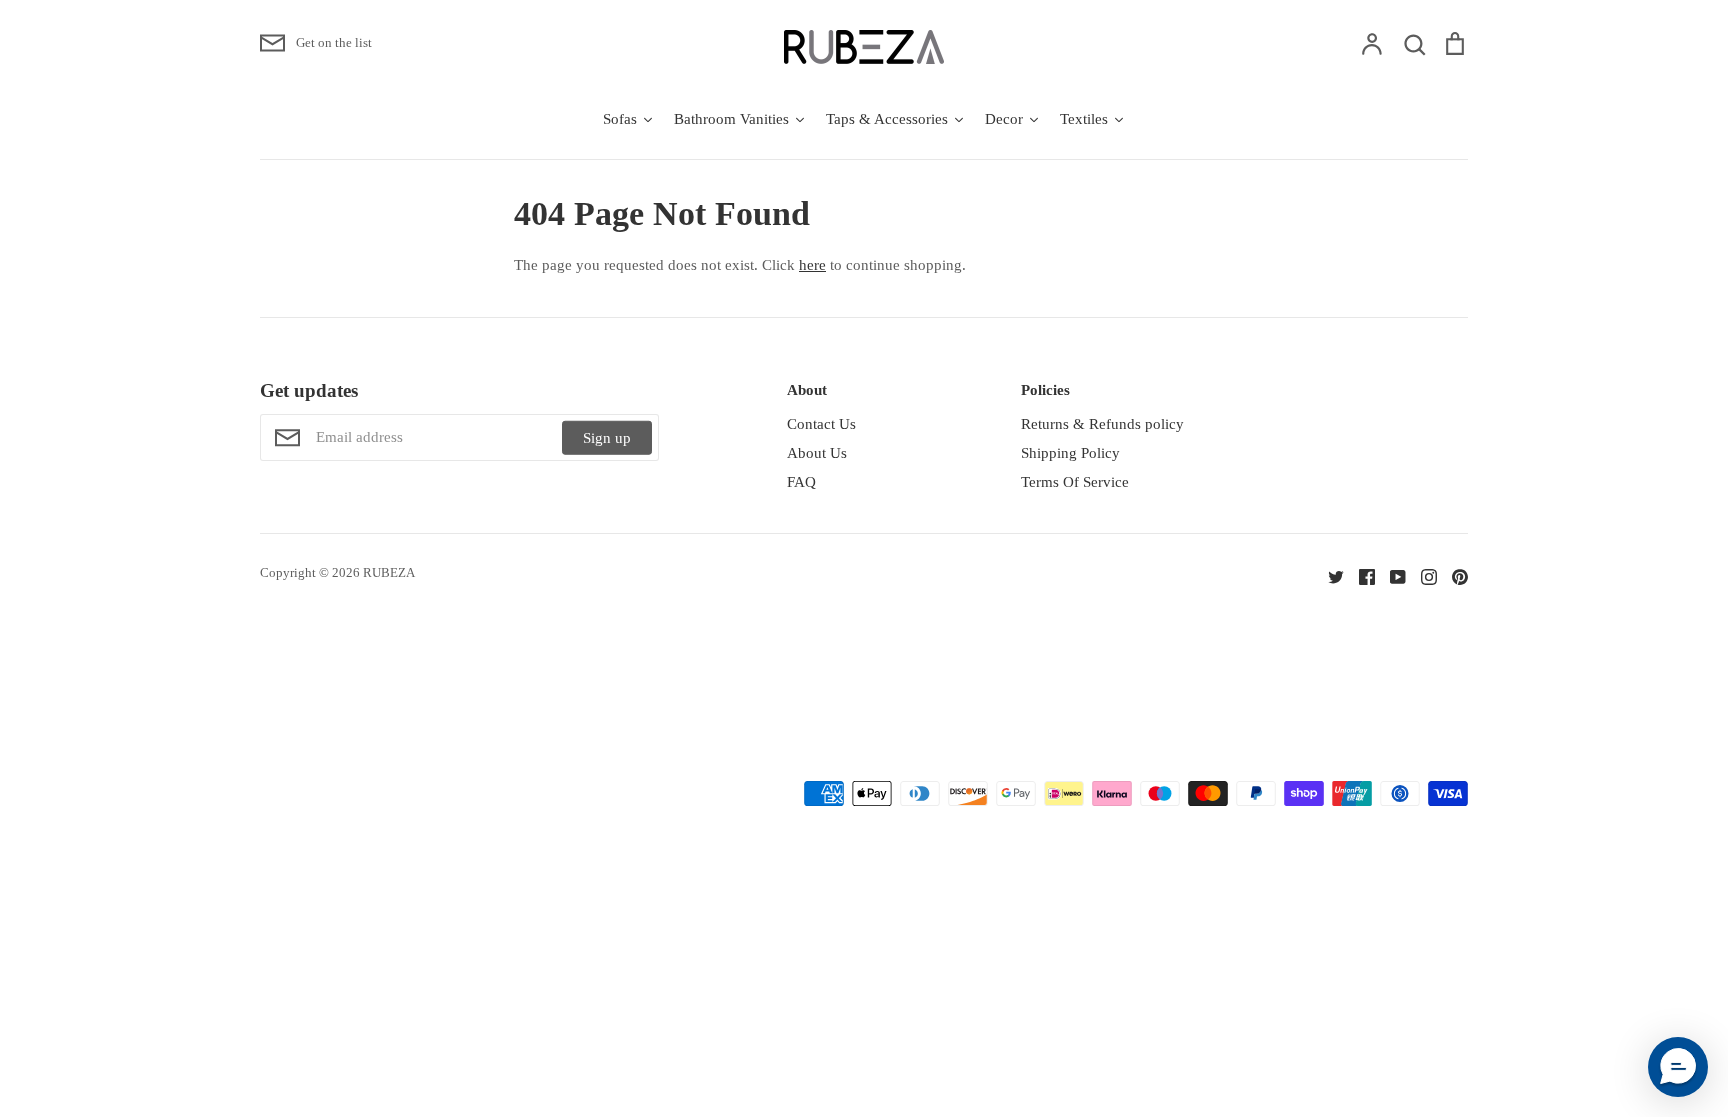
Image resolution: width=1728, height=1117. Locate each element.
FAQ (801, 482)
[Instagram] (1421, 576)
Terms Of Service (1075, 482)
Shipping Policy (1070, 453)
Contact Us (821, 424)
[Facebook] (1359, 576)
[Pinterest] (1452, 576)
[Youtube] (1390, 576)
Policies (1045, 390)
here (812, 265)
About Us (817, 453)
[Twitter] (1328, 576)
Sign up (607, 438)
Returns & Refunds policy (1102, 424)
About (807, 390)
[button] (1678, 1067)
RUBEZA (389, 572)
